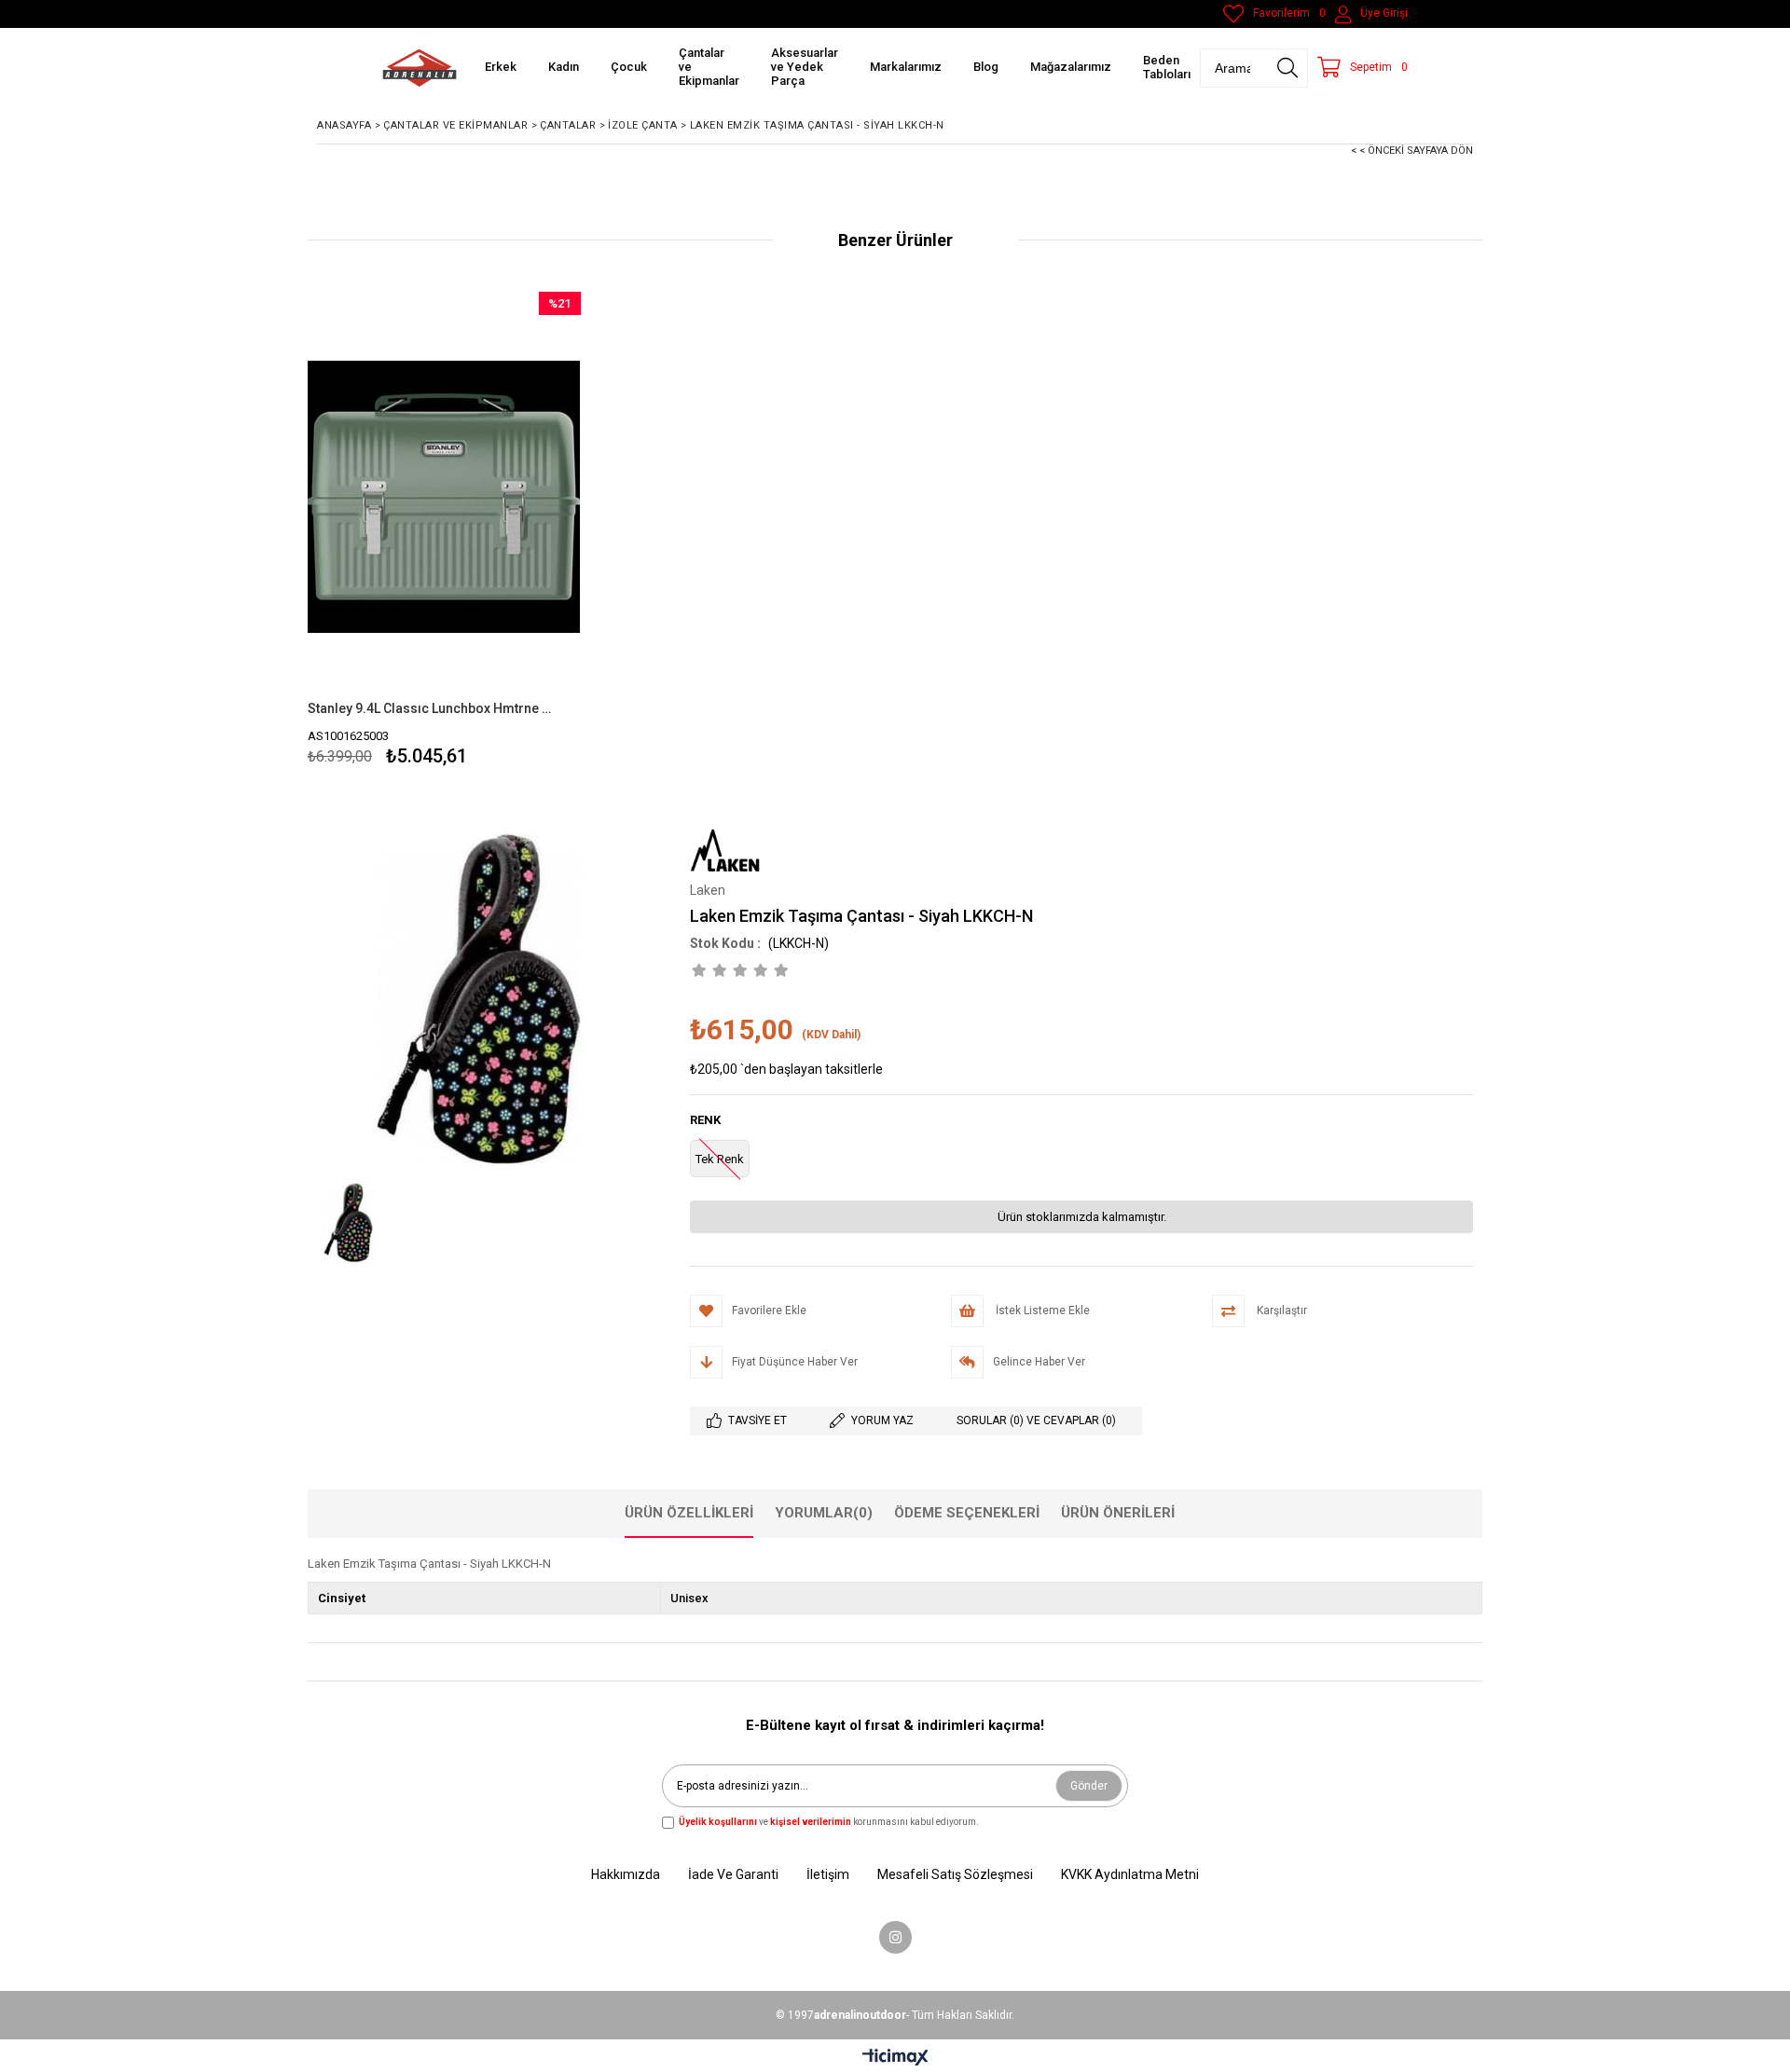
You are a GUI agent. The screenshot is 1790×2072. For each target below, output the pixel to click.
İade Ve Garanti (733, 1874)
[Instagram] (895, 1937)
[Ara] (1287, 68)
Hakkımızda (626, 1874)
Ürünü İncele (509, 532)
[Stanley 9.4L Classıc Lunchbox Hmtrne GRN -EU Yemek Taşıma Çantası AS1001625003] (444, 496)
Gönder (1089, 1786)
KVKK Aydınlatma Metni (1130, 1874)
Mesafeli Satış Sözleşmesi (955, 1874)
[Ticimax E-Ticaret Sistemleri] (895, 2058)
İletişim (828, 1874)
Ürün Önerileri (1118, 1513)
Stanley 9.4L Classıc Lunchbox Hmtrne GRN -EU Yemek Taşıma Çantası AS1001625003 (433, 708)
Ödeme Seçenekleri (967, 1513)
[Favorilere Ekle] (444, 532)
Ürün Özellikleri (689, 1513)
